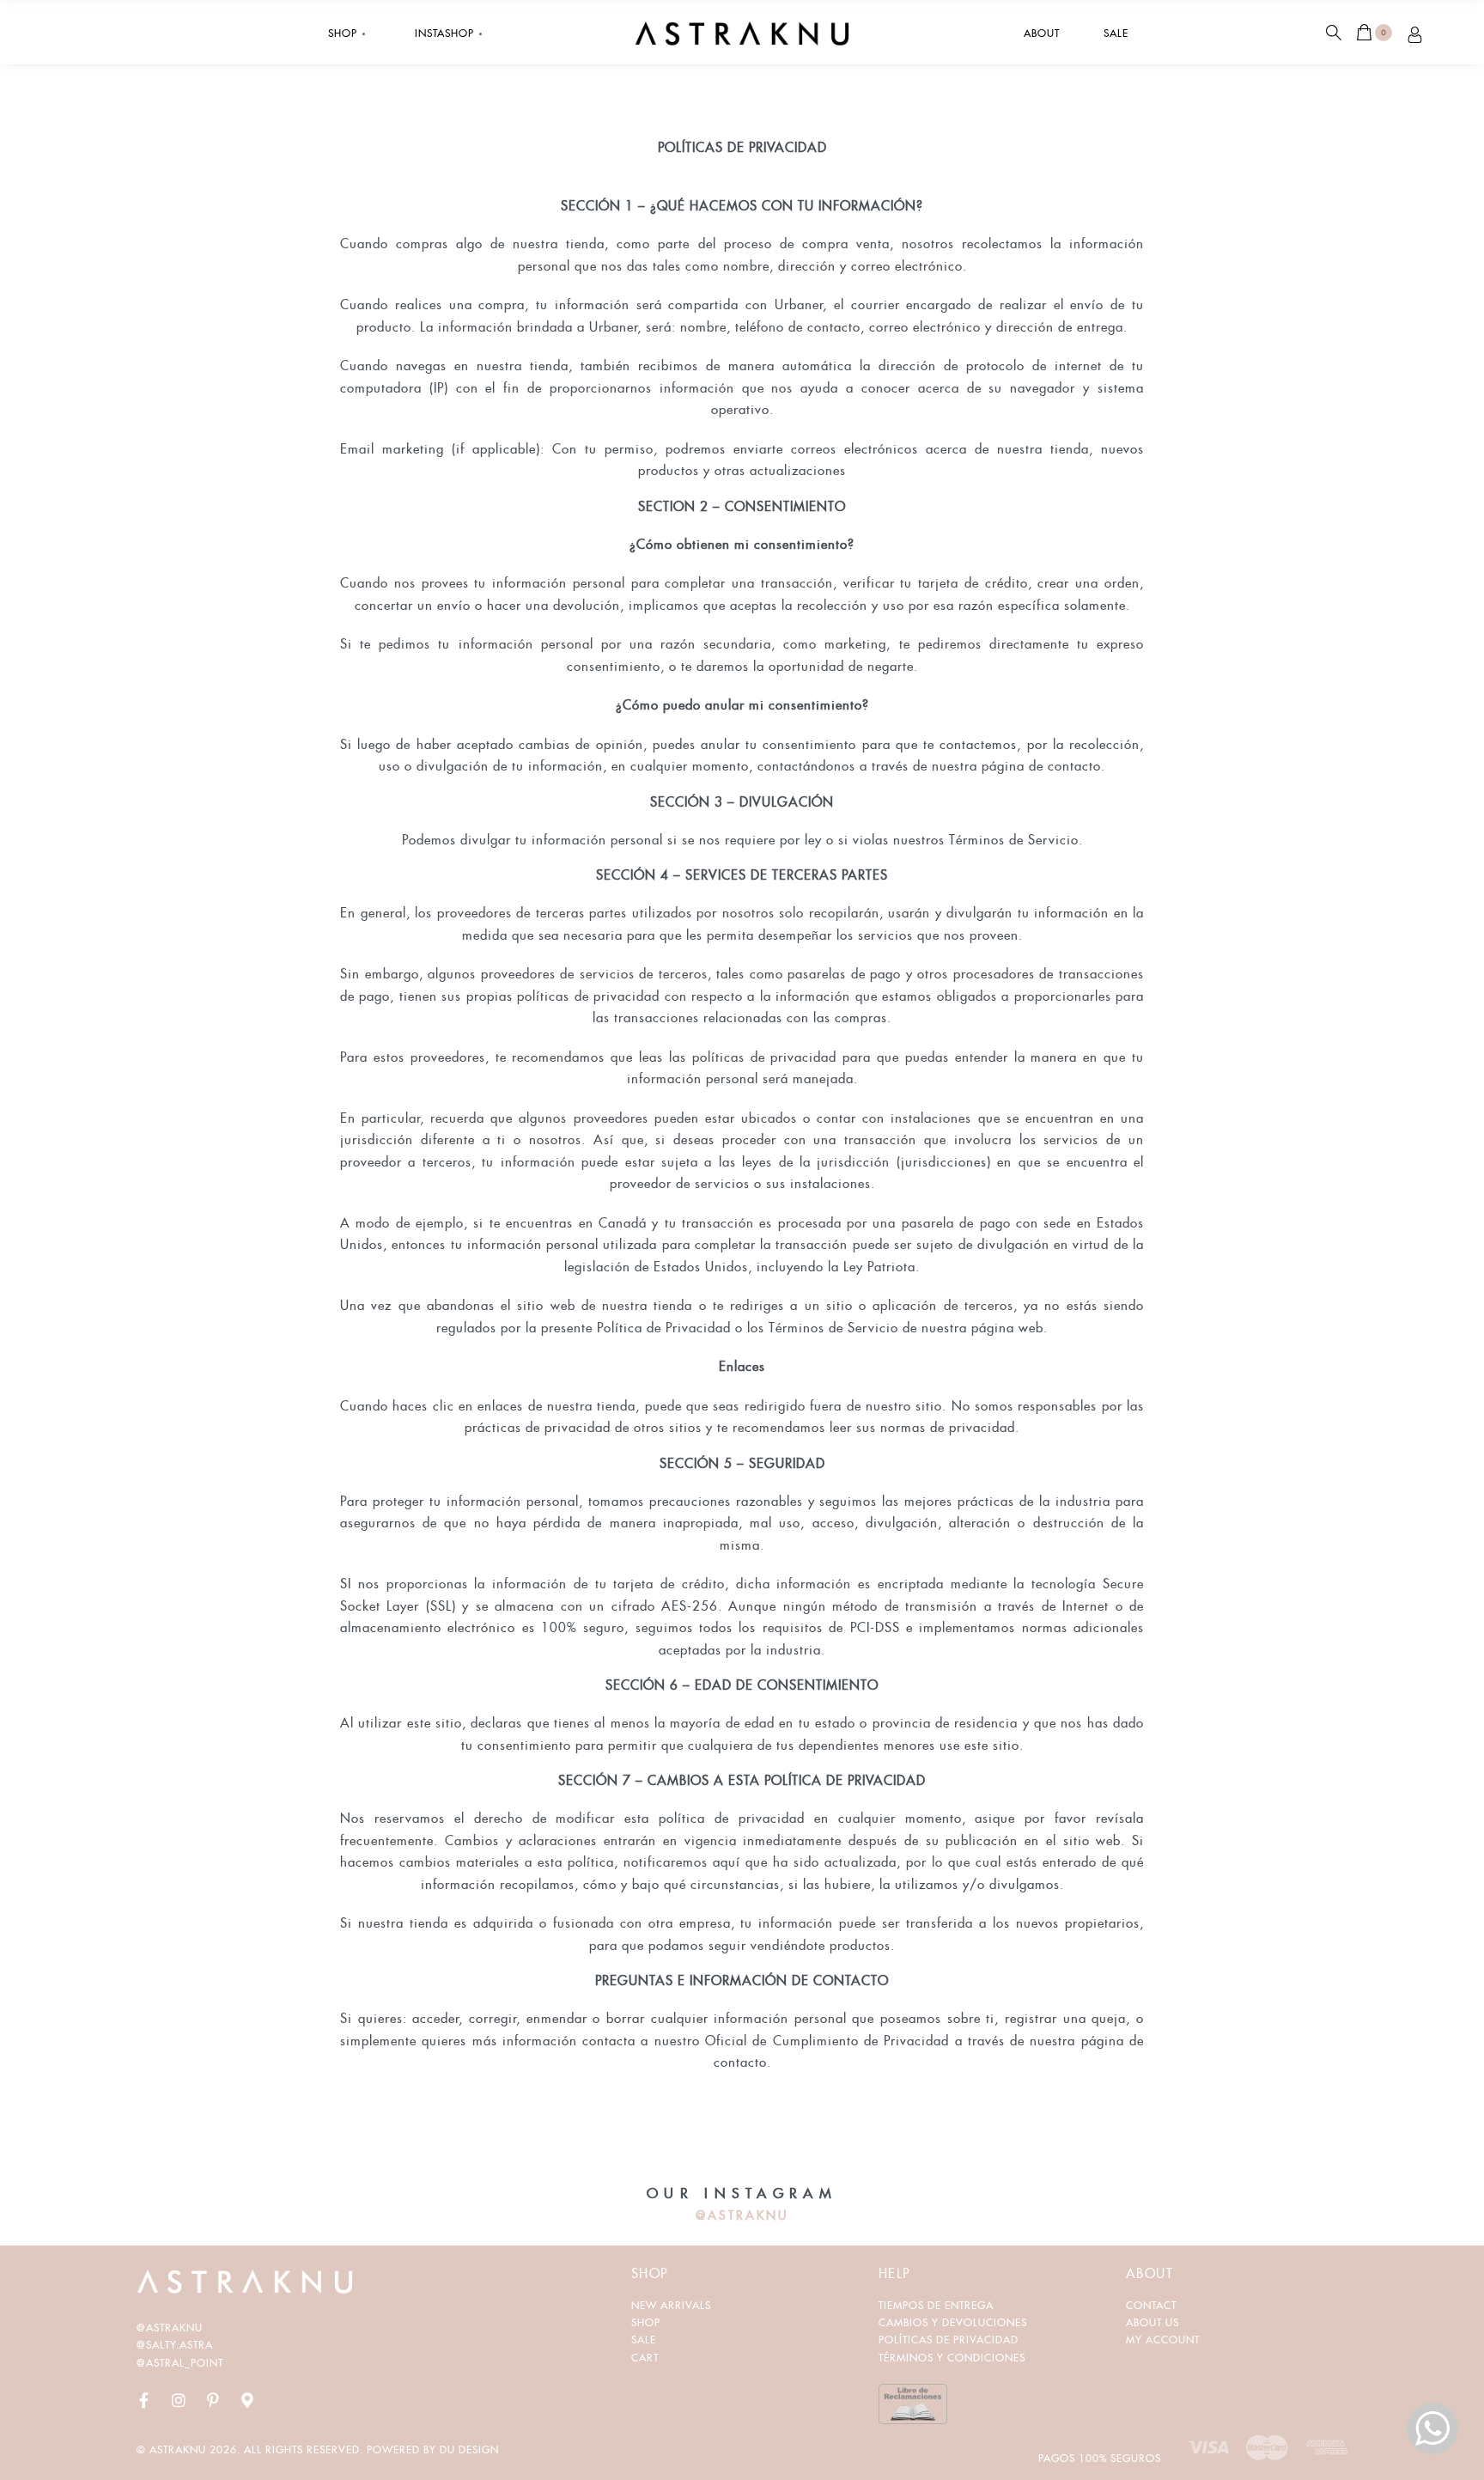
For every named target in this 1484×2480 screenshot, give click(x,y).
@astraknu (170, 2328)
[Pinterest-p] (213, 2400)
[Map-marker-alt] (247, 2400)
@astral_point (180, 2363)
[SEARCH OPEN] (1334, 33)
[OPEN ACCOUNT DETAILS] (1415, 32)
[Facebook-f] (144, 2400)
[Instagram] (179, 2400)
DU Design (469, 2450)
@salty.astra (175, 2345)
